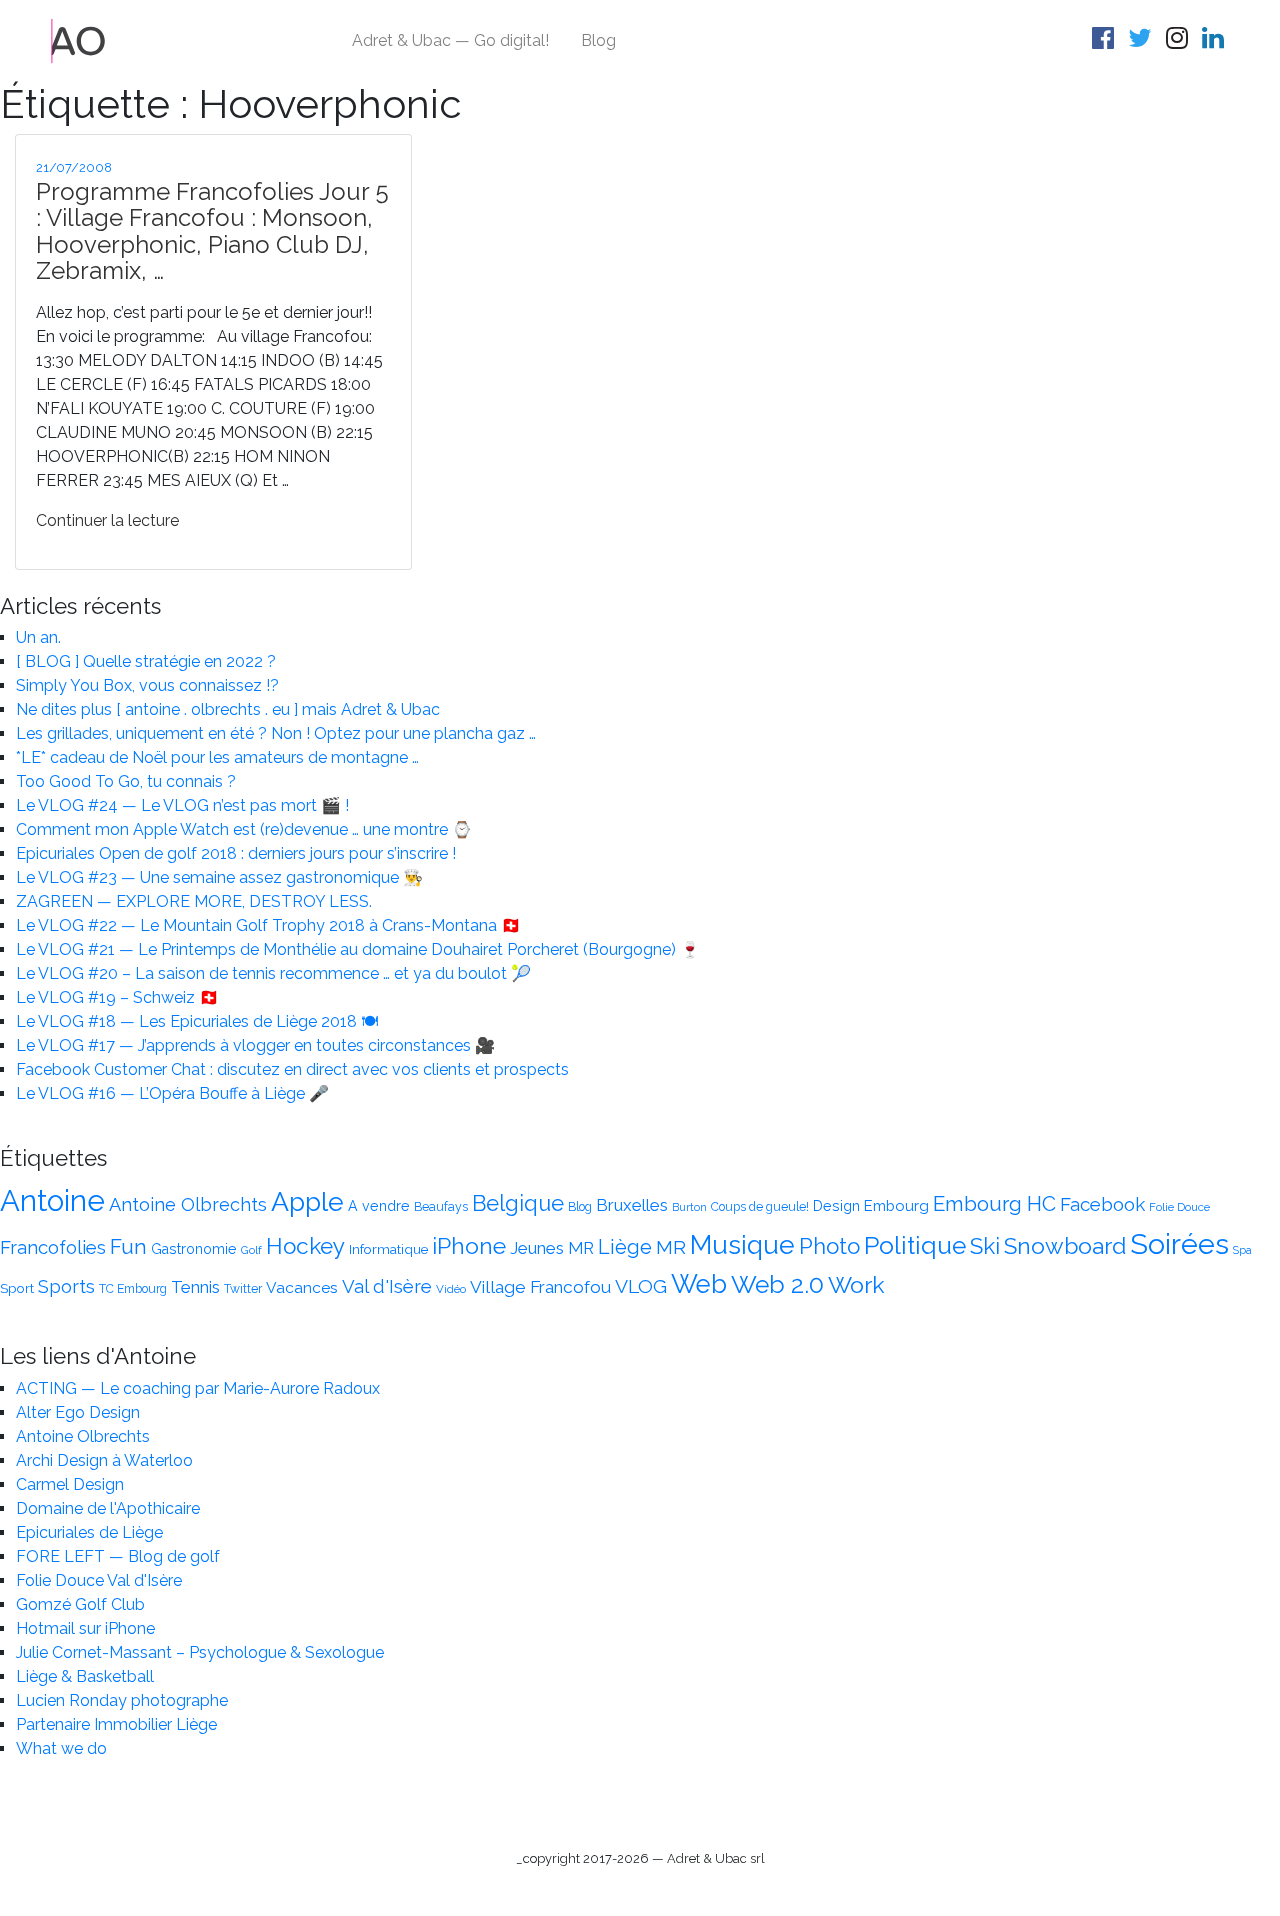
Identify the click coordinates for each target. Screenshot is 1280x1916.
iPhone (469, 1245)
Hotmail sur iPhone (85, 1628)
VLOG (641, 1286)
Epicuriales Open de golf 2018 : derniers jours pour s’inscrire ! (236, 853)
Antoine (52, 1200)
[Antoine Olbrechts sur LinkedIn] (1216, 41)
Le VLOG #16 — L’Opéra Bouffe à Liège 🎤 (172, 1093)
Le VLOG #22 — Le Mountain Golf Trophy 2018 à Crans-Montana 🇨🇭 (268, 925)
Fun (128, 1247)
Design (836, 1206)
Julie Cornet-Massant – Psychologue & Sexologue (200, 1652)
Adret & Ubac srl (716, 1858)
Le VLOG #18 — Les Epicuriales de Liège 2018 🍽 (197, 1021)
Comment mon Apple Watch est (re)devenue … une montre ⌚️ (244, 829)
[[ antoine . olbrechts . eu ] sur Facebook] (1106, 41)
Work (856, 1284)
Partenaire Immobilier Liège (116, 1724)
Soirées (1179, 1244)
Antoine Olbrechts (188, 1204)
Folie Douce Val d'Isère (99, 1580)
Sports (66, 1286)
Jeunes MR (552, 1248)
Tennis (195, 1287)
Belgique (518, 1203)
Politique (915, 1245)
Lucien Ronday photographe (122, 1700)
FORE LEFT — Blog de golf (118, 1556)
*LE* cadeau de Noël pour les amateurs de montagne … (217, 757)
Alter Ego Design (78, 1412)
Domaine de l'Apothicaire (108, 1508)
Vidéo (451, 1289)
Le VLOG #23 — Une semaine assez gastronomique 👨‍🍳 (219, 877)
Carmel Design (70, 1484)
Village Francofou (540, 1287)
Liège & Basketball (85, 1676)
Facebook (1102, 1204)
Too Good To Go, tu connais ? (126, 781)
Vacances (302, 1287)
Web (699, 1284)
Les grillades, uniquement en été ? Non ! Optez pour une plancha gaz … (276, 733)
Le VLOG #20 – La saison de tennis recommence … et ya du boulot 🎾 (273, 973)
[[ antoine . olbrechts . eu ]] (78, 39)
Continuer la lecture (107, 520)
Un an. (38, 637)
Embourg (896, 1205)
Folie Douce (1179, 1207)
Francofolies (53, 1247)
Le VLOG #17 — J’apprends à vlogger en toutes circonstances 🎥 (255, 1045)
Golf (251, 1250)
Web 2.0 (777, 1284)
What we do (61, 1748)
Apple (307, 1201)
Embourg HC (994, 1204)
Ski (985, 1246)
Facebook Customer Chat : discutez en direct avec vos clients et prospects (292, 1069)
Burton (689, 1207)
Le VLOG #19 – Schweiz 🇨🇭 (117, 997)
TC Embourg (133, 1289)
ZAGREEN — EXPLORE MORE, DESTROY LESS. (194, 901)
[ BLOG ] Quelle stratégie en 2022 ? (146, 661)
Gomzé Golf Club (80, 1604)
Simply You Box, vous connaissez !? (147, 685)
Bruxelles (632, 1205)
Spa (1242, 1250)
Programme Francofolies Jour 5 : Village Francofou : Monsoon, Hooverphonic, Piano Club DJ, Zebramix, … (212, 231)
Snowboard (1065, 1245)
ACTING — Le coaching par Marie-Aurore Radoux (198, 1388)
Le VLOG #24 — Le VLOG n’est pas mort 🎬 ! (182, 805)
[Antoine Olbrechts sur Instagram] (1180, 41)
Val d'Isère (387, 1286)
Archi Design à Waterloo (104, 1460)
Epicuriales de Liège (89, 1532)
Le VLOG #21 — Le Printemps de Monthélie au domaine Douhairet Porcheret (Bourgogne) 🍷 (358, 949)
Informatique (388, 1249)
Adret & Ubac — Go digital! (450, 40)
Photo (829, 1246)
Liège (625, 1247)
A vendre (379, 1206)
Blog (598, 40)
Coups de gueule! (760, 1207)
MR (671, 1247)
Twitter (243, 1289)
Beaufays (441, 1207)
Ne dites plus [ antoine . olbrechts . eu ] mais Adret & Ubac (228, 709)
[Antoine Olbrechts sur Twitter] (1143, 41)
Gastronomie (194, 1249)
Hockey (305, 1246)
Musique (742, 1244)
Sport (17, 1288)
